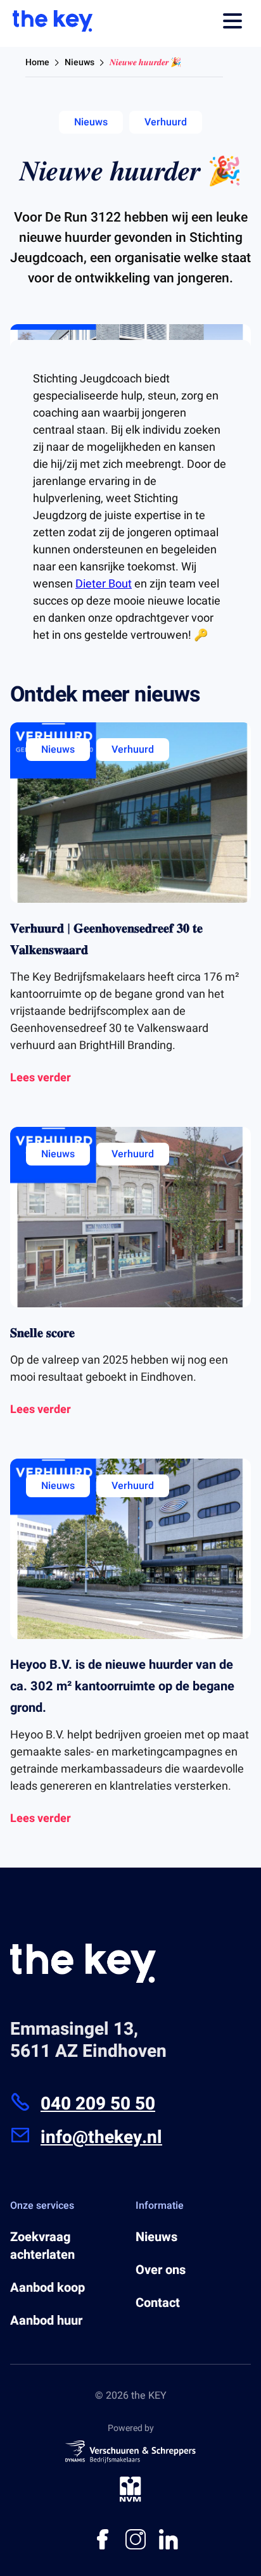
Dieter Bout (104, 584)
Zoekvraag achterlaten (42, 2246)
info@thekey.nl (101, 2138)
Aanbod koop (48, 2288)
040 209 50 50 (98, 2104)
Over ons (161, 2270)
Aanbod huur (46, 2321)
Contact (158, 2303)
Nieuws (80, 62)
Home (37, 62)
